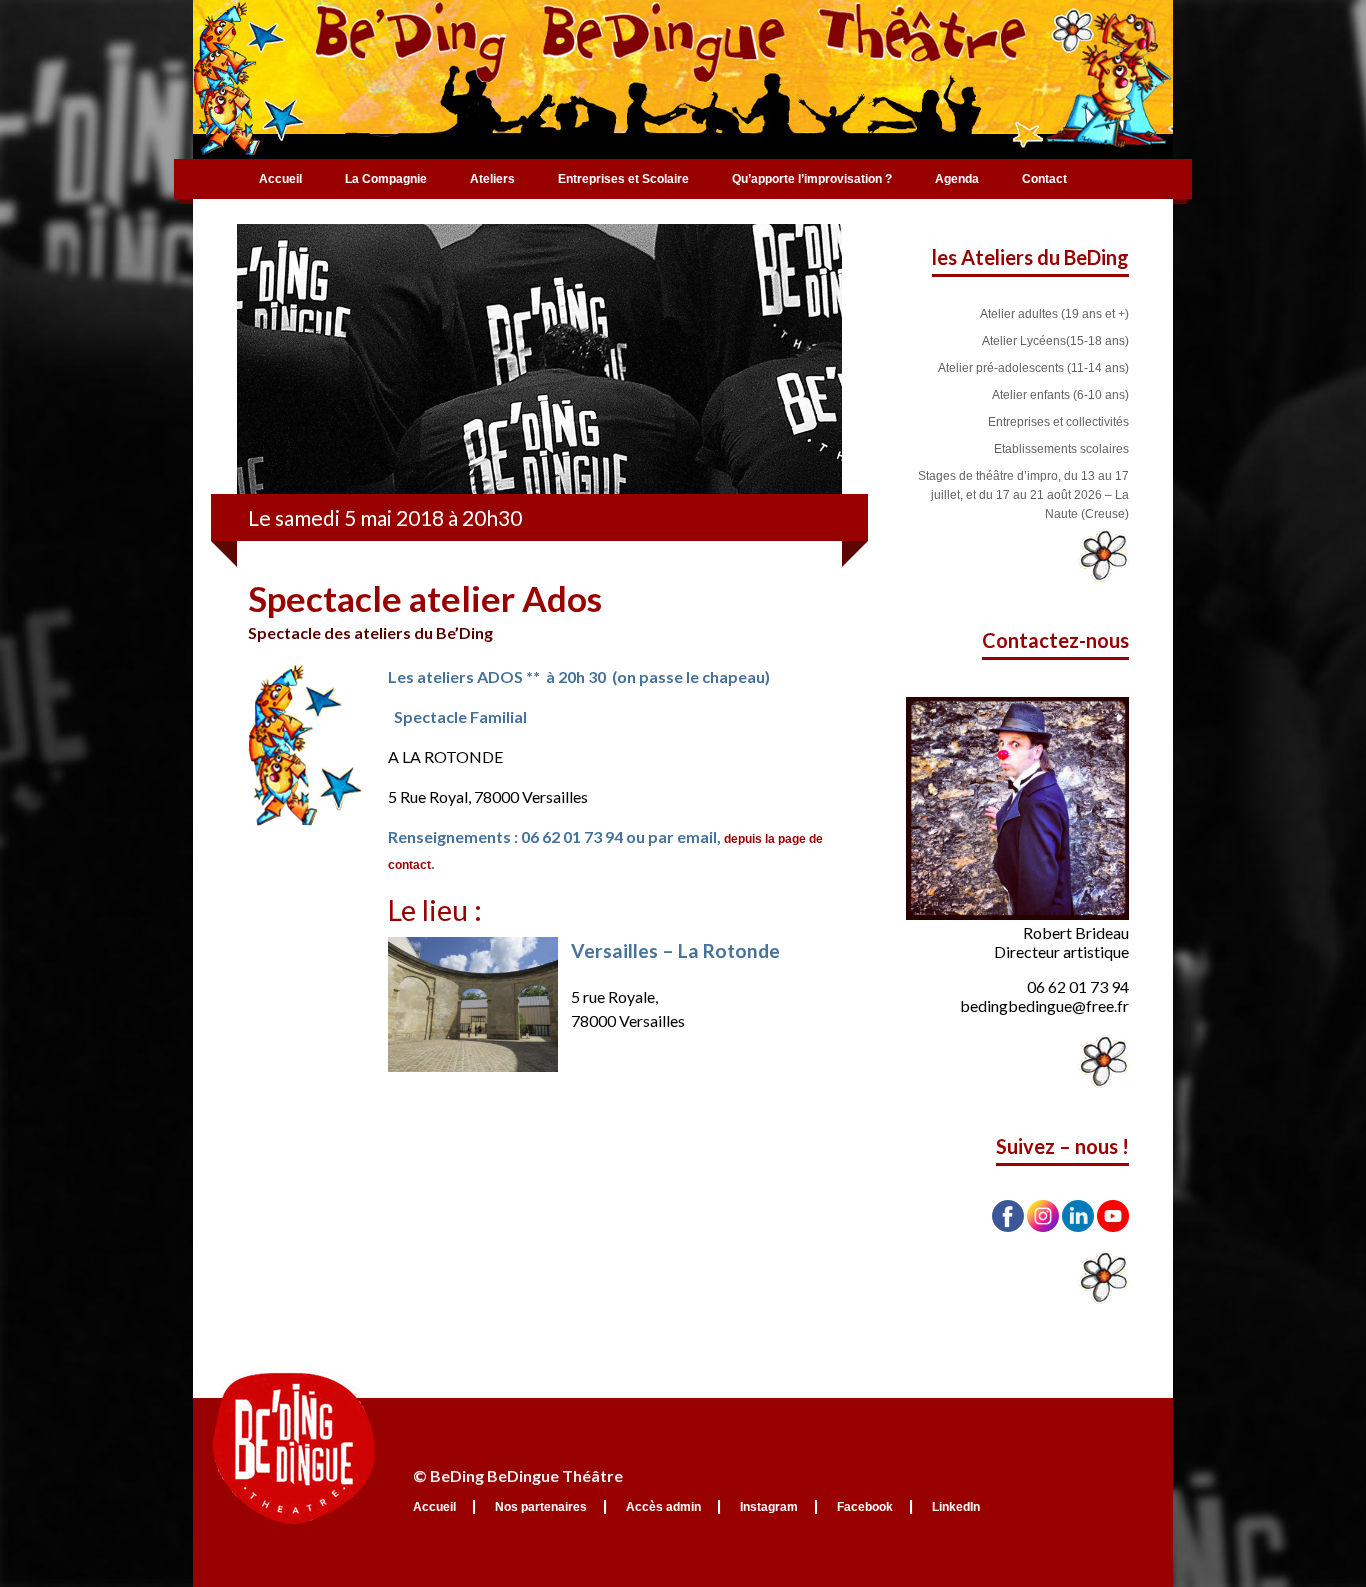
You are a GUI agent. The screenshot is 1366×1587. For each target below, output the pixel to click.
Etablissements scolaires (1061, 449)
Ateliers (492, 179)
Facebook (865, 1507)
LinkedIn (956, 1507)
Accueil (280, 179)
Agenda (957, 179)
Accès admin (663, 1507)
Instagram (769, 1507)
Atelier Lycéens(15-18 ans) (1055, 341)
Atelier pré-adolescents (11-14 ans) (1033, 368)
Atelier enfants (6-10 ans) (1060, 395)
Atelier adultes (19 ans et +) (1054, 314)
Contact (1044, 179)
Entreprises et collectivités (1058, 422)
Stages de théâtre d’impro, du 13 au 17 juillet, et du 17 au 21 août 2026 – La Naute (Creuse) (1023, 495)
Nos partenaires (541, 1507)
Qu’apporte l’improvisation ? (812, 179)
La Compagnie (386, 179)
